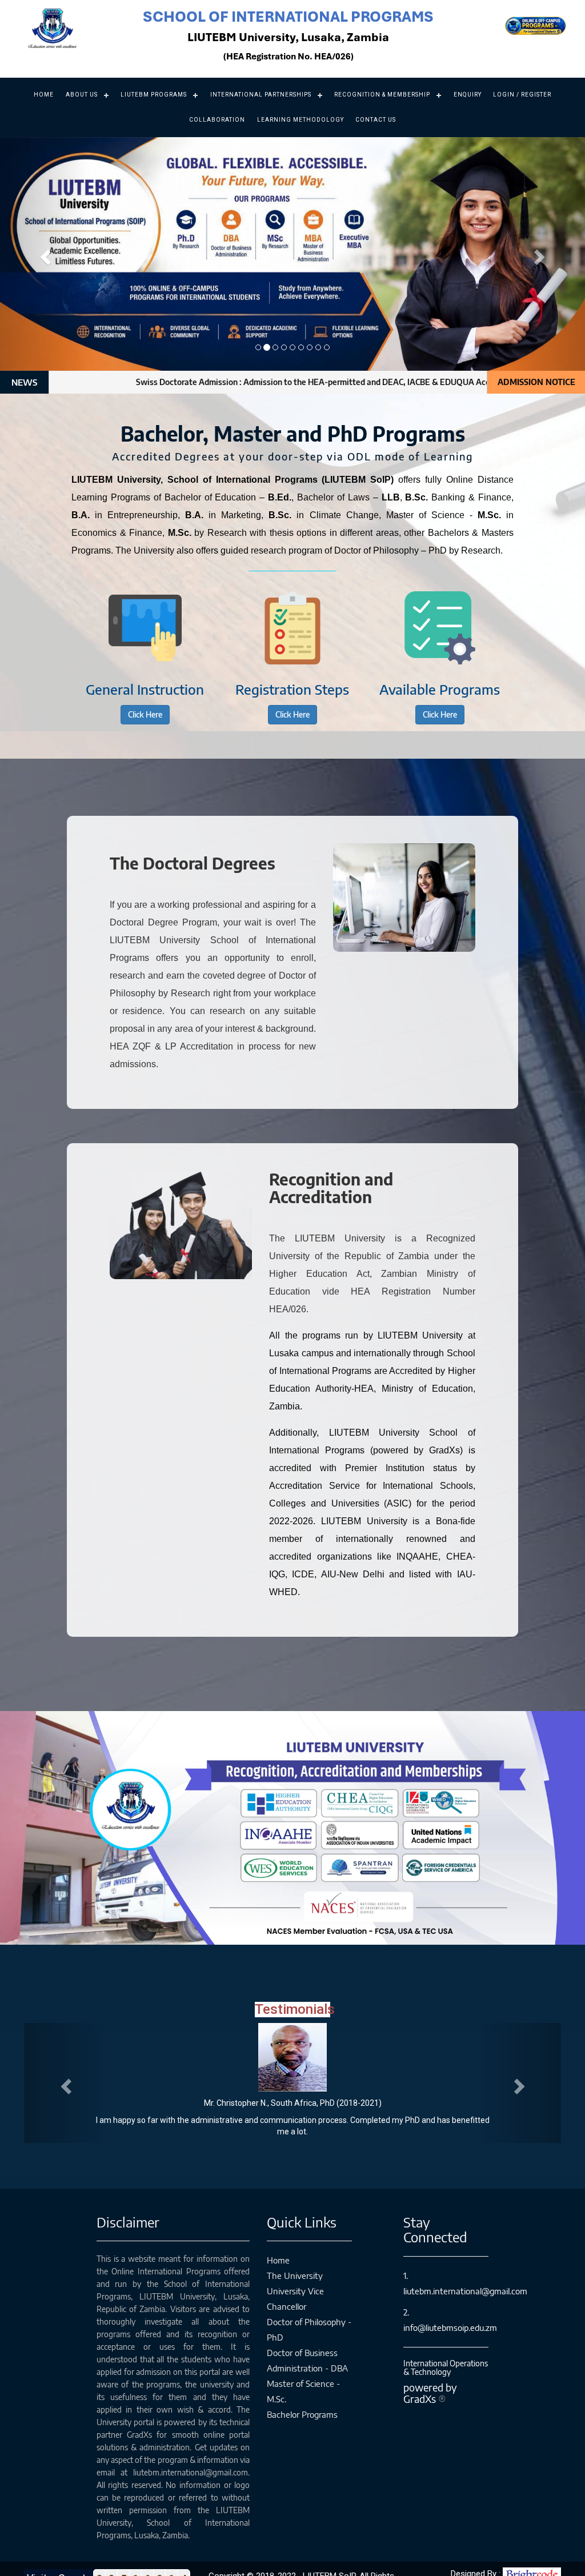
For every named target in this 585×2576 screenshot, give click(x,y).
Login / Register (522, 95)
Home (44, 95)
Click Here (145, 714)
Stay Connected (435, 2218)
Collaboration (217, 120)
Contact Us (376, 120)
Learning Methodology (300, 120)
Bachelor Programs (302, 2403)
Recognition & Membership (382, 95)
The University (295, 2264)
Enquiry (468, 95)
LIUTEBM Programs (154, 95)
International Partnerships (261, 95)
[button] (44, 254)
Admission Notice (536, 382)
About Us (82, 95)
